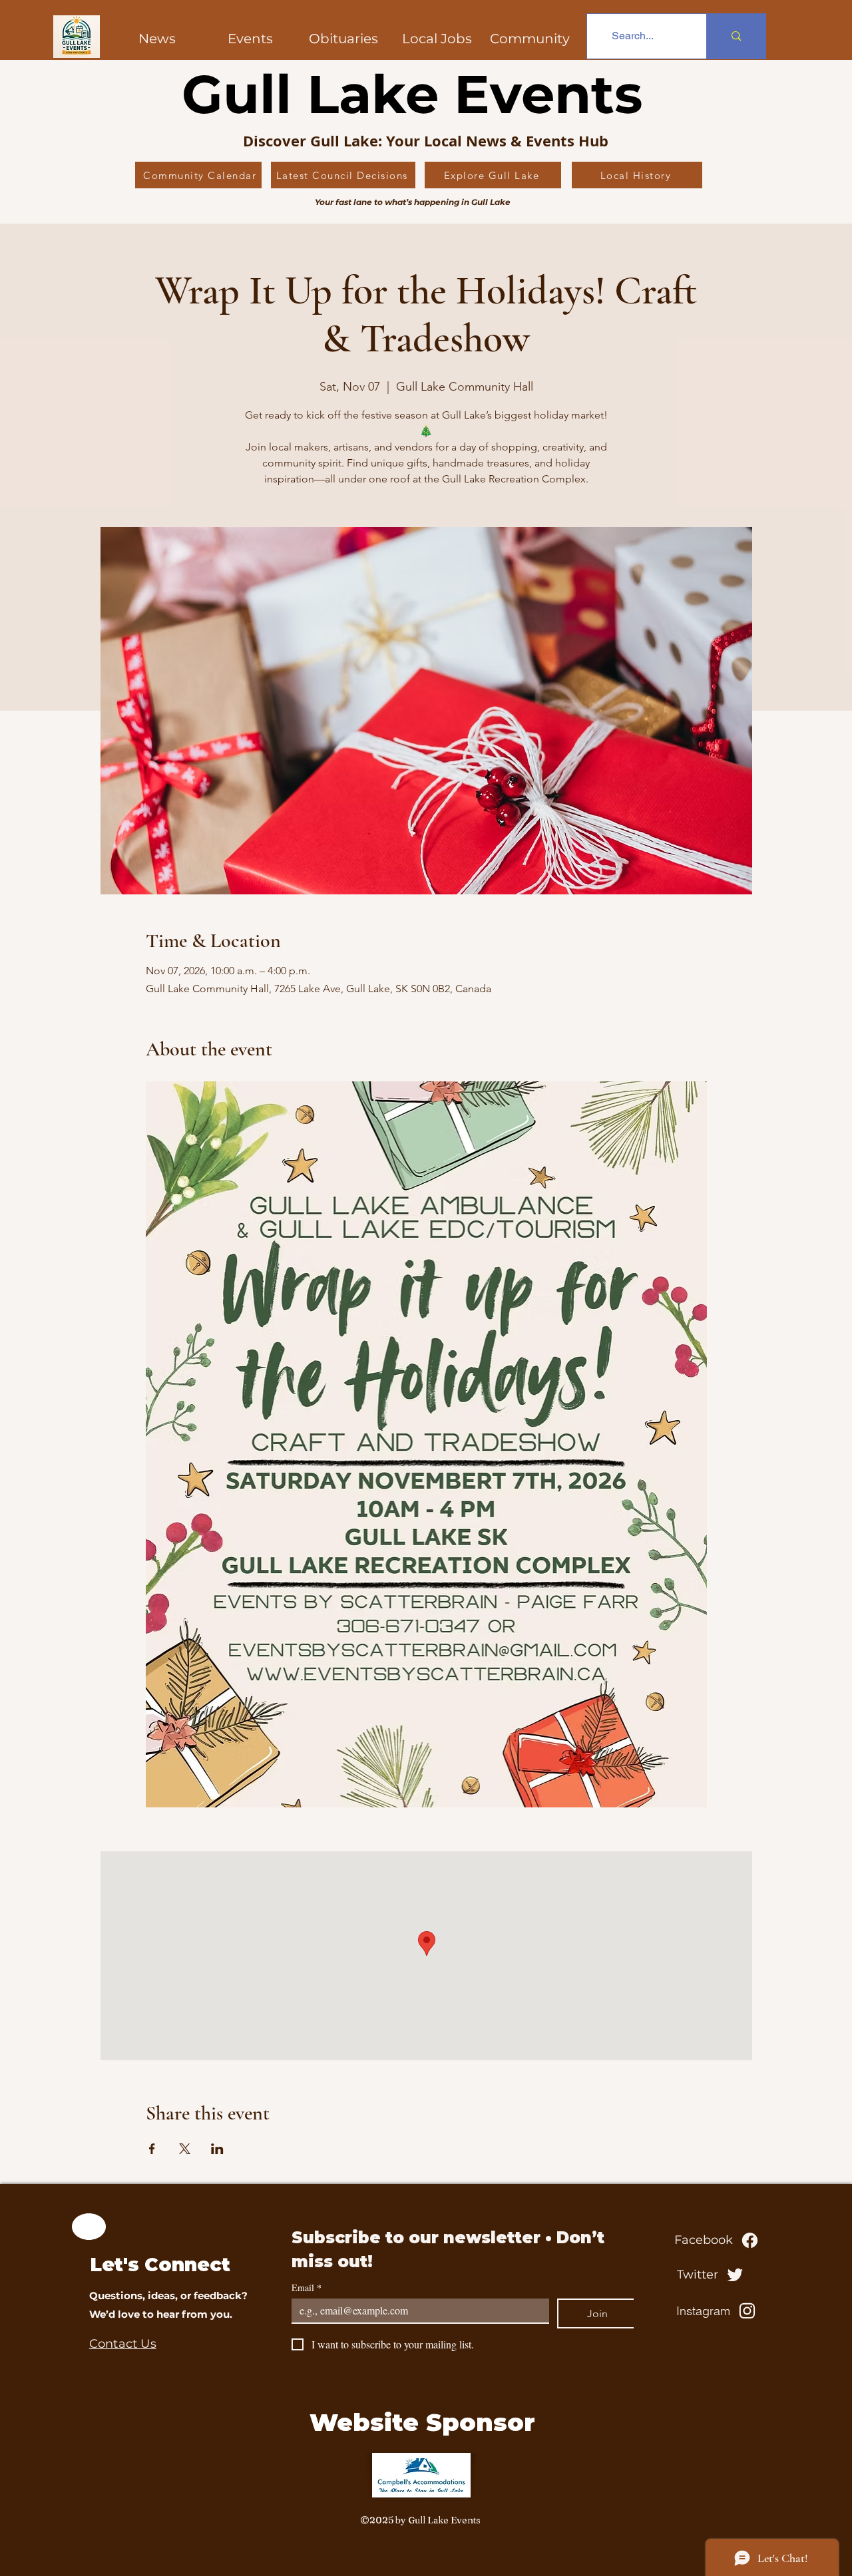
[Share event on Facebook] (152, 2149)
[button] (530, 39)
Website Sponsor (422, 2422)
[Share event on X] (185, 2149)
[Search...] (736, 36)
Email (307, 2288)
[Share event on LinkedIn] (217, 2149)
